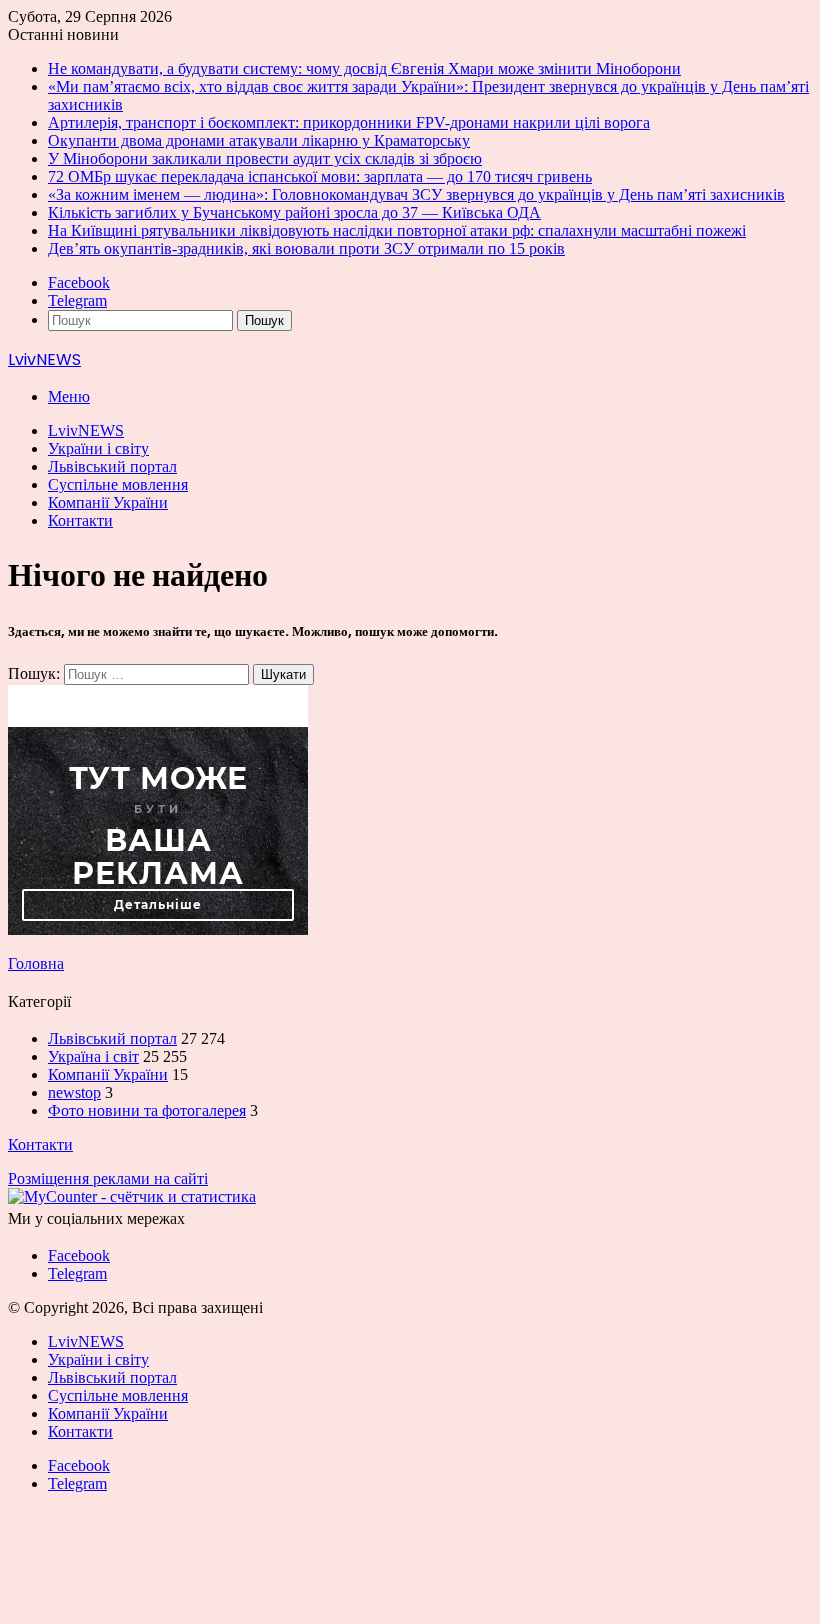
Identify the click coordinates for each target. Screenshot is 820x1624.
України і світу (98, 448)
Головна (36, 963)
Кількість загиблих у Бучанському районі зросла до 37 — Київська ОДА (294, 212)
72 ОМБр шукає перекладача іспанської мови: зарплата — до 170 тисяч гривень (320, 176)
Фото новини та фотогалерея (147, 1110)
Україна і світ (93, 1056)
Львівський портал (112, 466)
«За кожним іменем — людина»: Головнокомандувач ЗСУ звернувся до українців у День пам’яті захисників (416, 194)
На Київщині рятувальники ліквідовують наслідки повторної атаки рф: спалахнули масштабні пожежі (397, 230)
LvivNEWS (86, 430)
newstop (74, 1092)
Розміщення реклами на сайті (108, 1178)
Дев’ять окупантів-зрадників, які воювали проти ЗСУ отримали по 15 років (306, 248)
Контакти (80, 520)
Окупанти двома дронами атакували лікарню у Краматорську (259, 140)
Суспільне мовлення (118, 484)
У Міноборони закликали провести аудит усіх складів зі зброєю (265, 158)
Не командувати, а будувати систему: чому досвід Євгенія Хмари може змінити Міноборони (364, 68)
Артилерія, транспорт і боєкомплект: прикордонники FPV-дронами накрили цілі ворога (349, 122)
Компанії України (108, 502)
